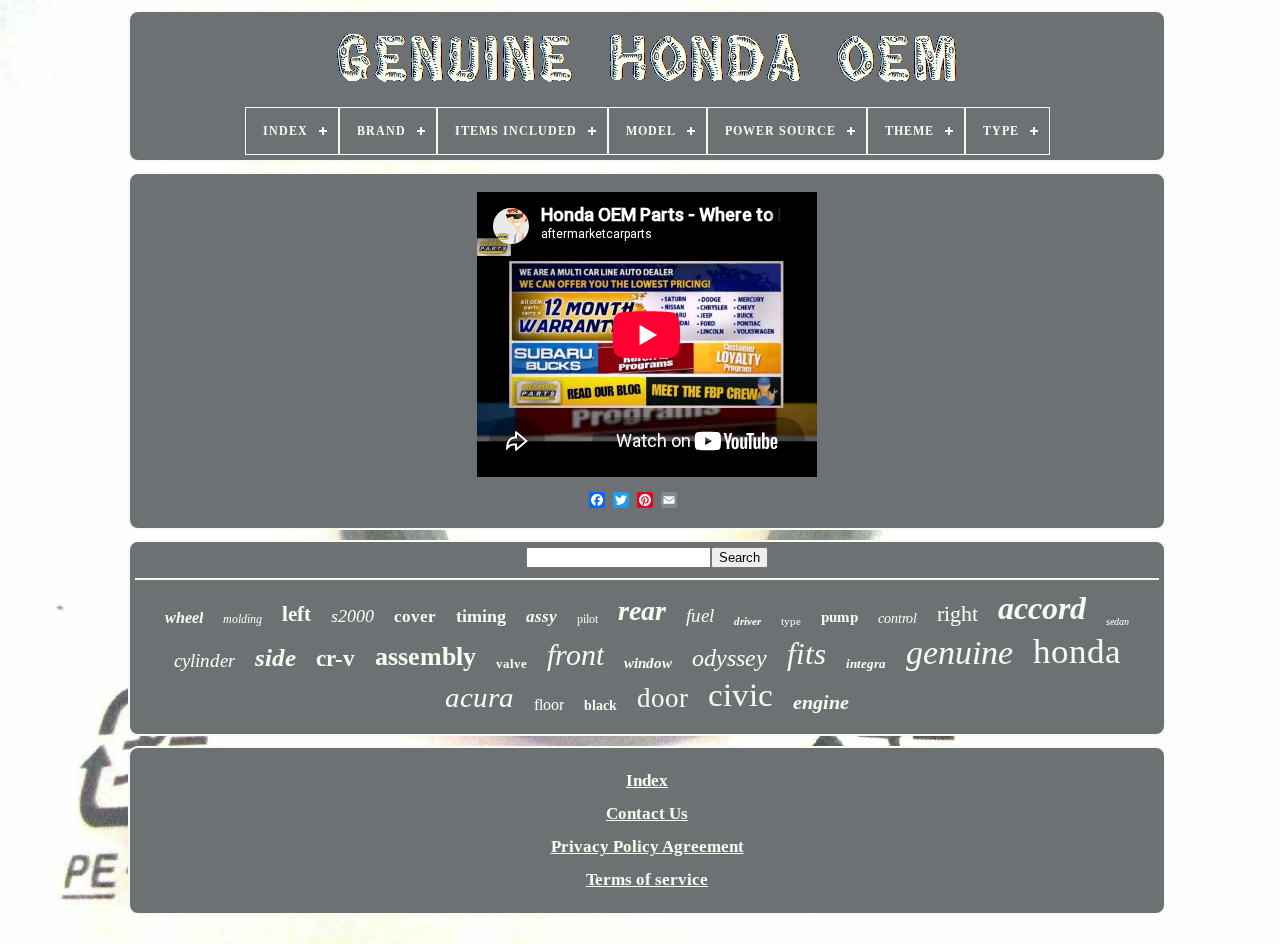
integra (866, 663)
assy (541, 616)
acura (479, 697)
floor (549, 704)
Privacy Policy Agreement (647, 846)
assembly (425, 656)
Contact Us (647, 813)
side (275, 657)
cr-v (335, 658)
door (662, 698)
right (957, 613)
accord (1042, 608)
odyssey (729, 658)
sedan (1117, 621)
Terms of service (647, 879)
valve (511, 663)
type (791, 621)
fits (806, 653)
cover (415, 616)
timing (481, 616)
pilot (587, 619)
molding (242, 619)
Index (647, 780)
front (575, 654)
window (648, 663)
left (296, 614)
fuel (700, 615)
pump (839, 616)
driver (747, 621)
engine (821, 702)
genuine (959, 652)
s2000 (352, 616)
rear (642, 610)
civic (740, 695)
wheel (184, 617)
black (600, 705)
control (897, 618)
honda (1077, 651)
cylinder (204, 660)
